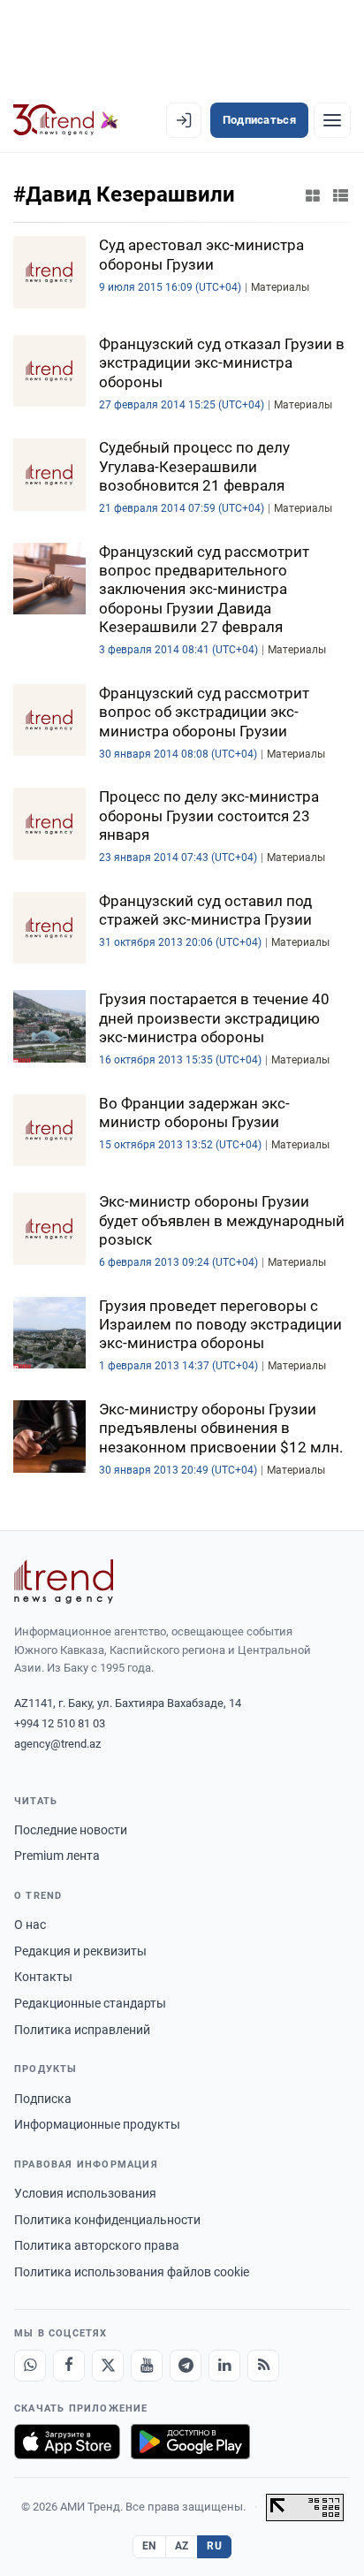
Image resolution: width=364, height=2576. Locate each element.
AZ (182, 2546)
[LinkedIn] (224, 2366)
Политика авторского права (97, 2245)
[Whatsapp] (30, 2366)
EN (149, 2546)
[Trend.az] (66, 120)
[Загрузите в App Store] (67, 2442)
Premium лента (57, 1856)
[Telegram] (186, 2366)
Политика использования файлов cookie (132, 2272)
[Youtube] (147, 2366)
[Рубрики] (332, 120)
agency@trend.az (57, 1744)
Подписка (43, 2099)
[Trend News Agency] (64, 1581)
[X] (108, 2366)
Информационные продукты (97, 2124)
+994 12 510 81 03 (60, 1723)
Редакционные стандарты (90, 2003)
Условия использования (85, 2193)
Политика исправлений (82, 2030)
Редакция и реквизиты (80, 1951)
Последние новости (71, 1830)
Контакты (43, 1977)
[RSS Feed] (263, 2366)
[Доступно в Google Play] (190, 2442)
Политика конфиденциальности (107, 2220)
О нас (30, 1924)
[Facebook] (69, 2366)
